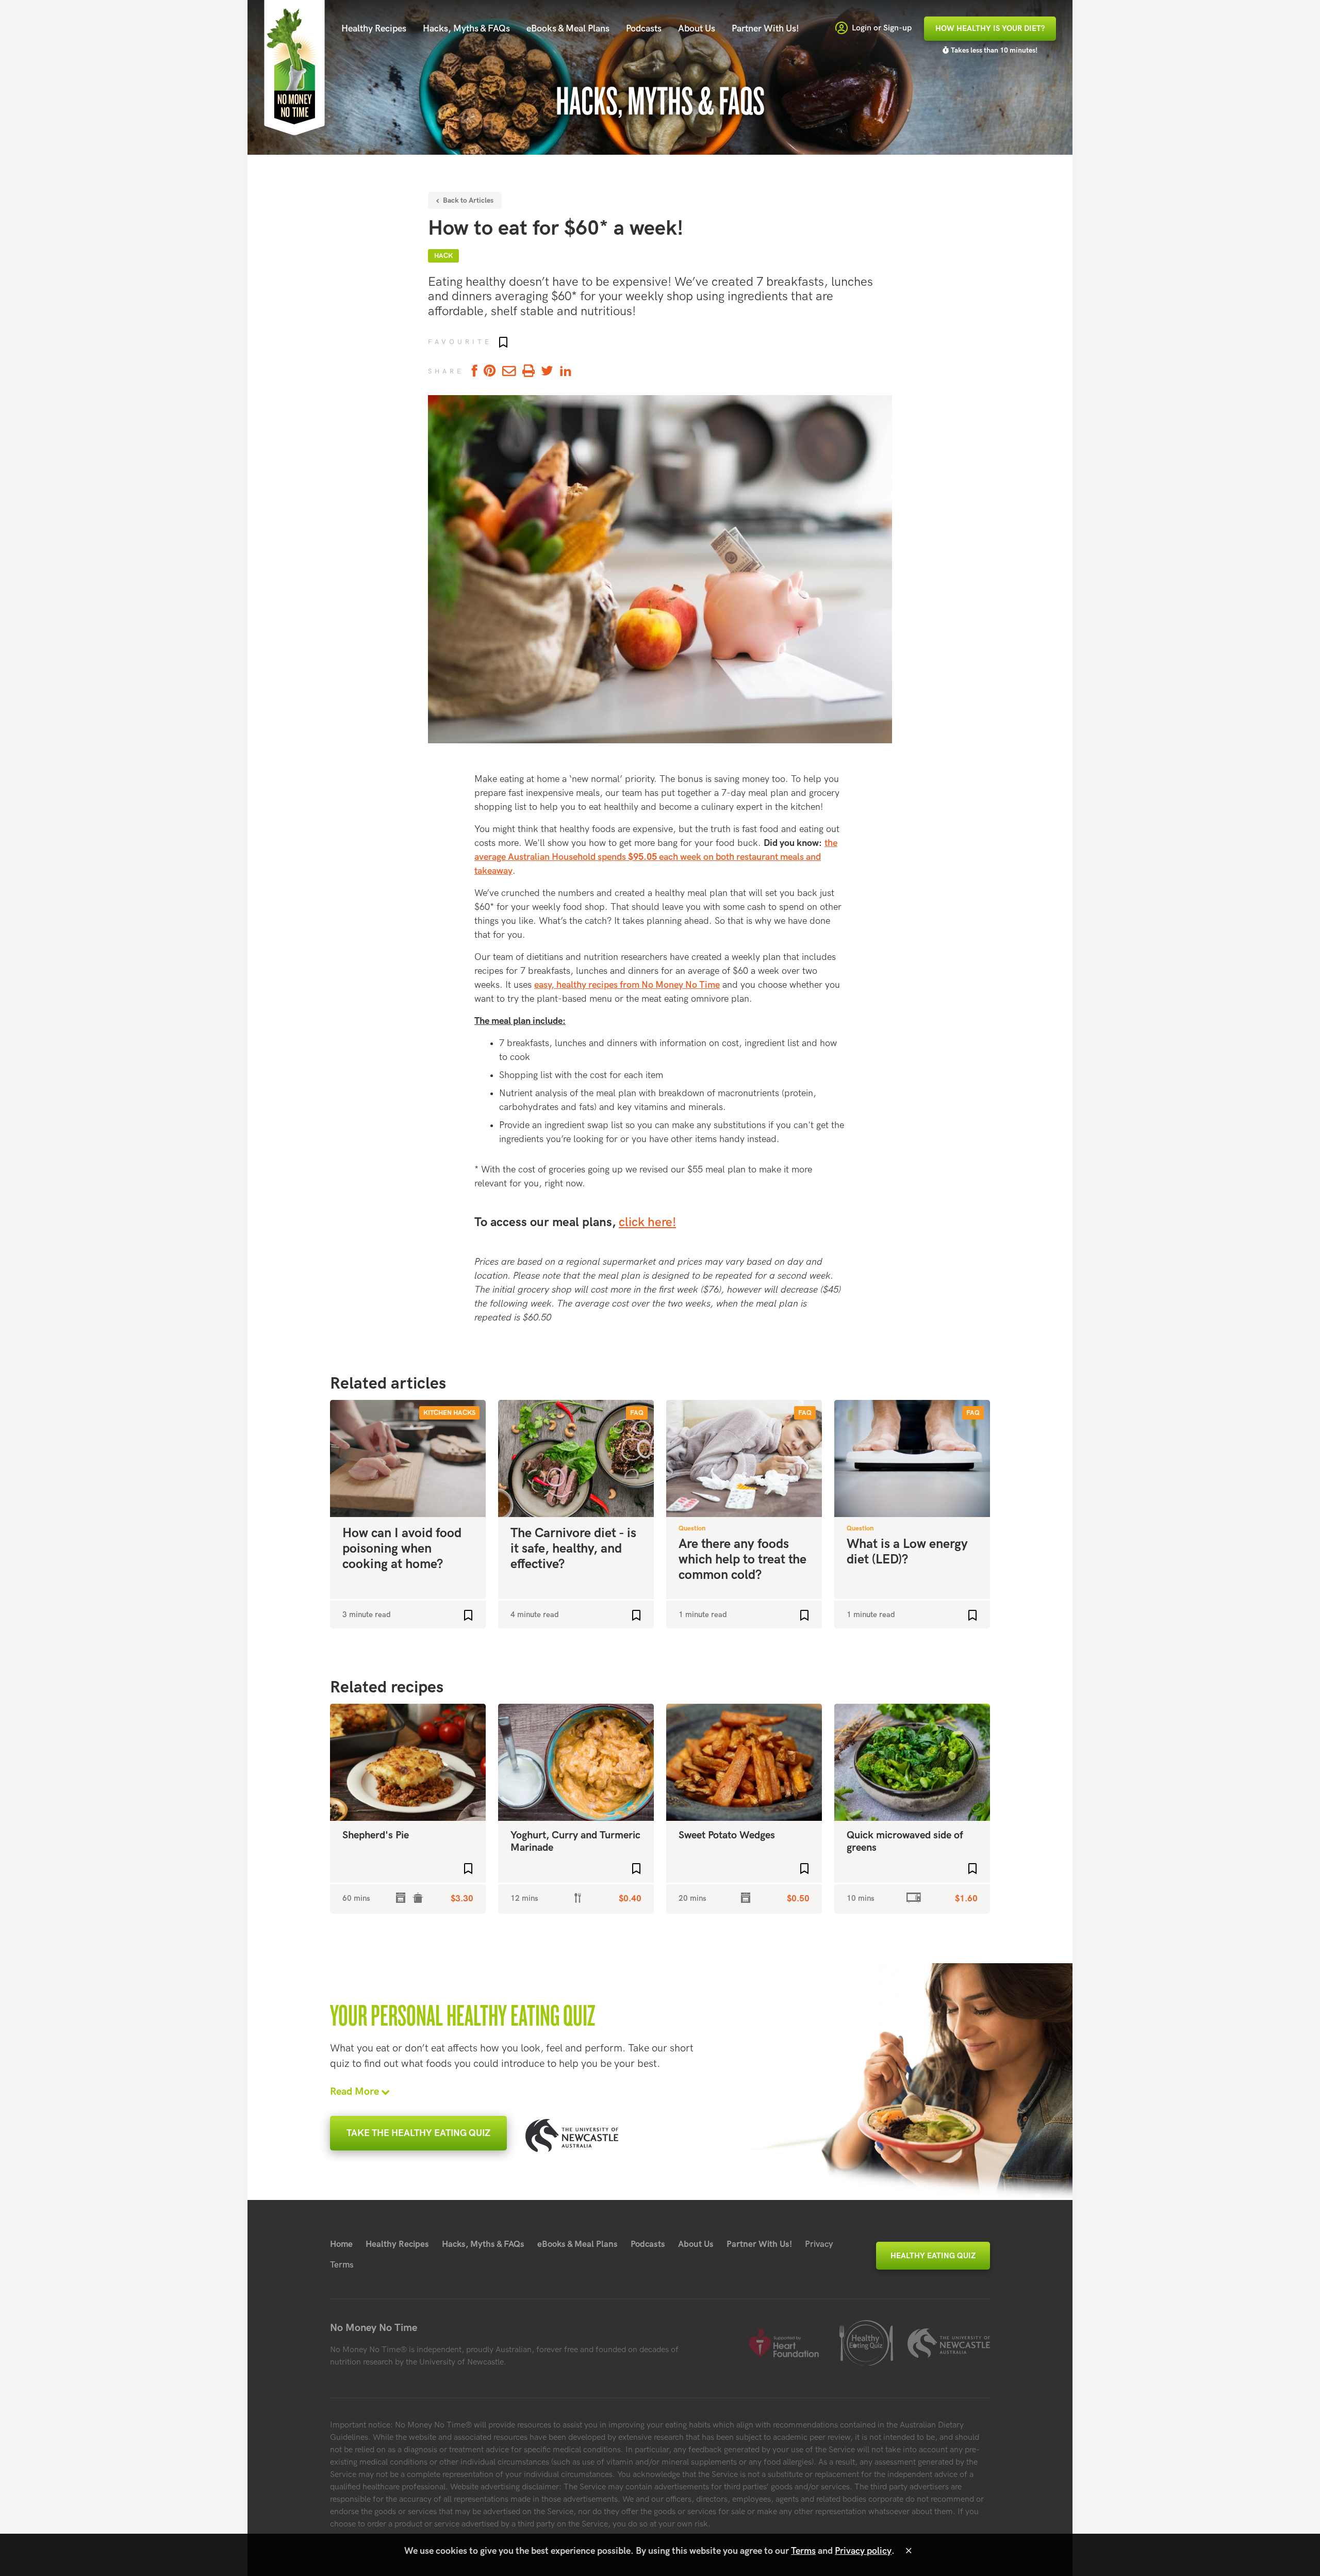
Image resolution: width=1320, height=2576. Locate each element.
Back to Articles (467, 200)
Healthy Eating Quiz (933, 2256)
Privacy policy (863, 2551)
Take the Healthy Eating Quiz (418, 2133)
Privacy (819, 2244)
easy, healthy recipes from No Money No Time (627, 985)
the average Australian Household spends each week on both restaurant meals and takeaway (656, 857)
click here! (647, 1222)
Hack (443, 256)
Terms (342, 2265)
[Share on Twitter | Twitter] (547, 372)
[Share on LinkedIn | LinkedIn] (566, 372)
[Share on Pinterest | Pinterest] (490, 372)
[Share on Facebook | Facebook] (473, 372)
